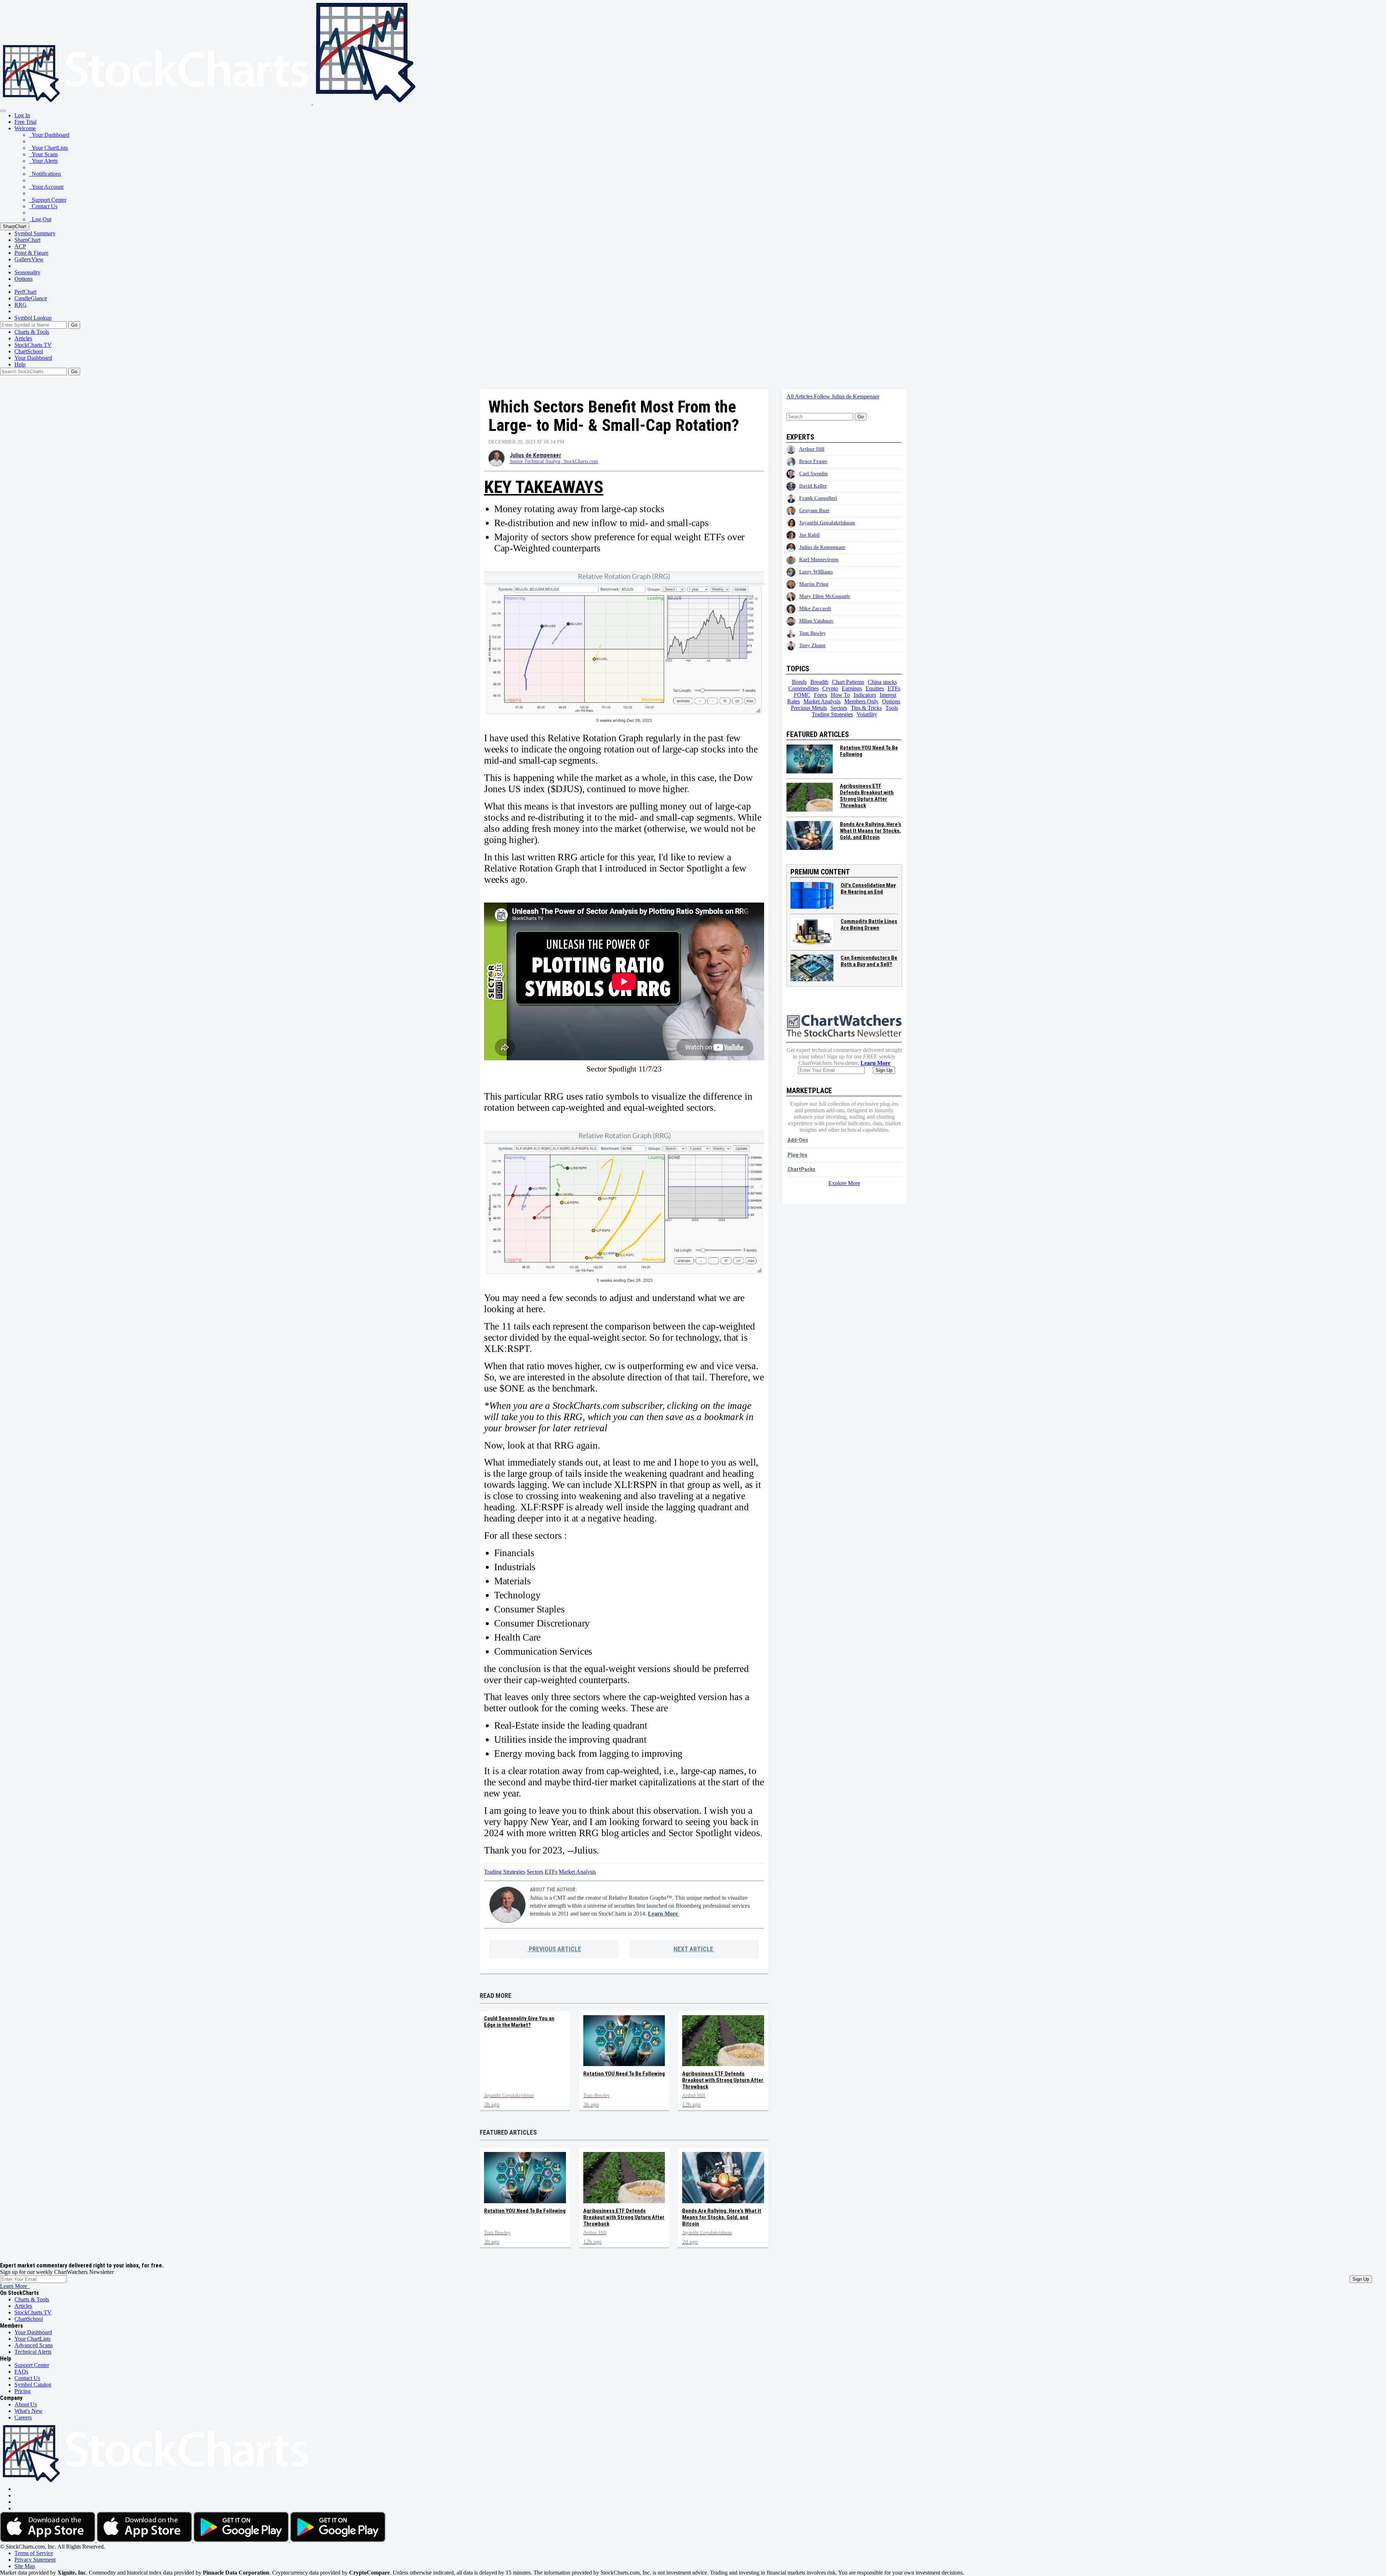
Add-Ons (797, 1140)
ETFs (551, 1872)
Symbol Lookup (33, 318)
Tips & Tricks (866, 708)
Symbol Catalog (33, 2385)
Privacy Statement (35, 2560)
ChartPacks (801, 1169)
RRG (21, 305)
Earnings (852, 688)
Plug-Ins (797, 1155)
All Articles (800, 396)
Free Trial (25, 122)
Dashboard (33, 358)
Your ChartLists (48, 148)
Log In (22, 115)
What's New (29, 2411)
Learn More (664, 1914)
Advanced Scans (34, 2345)
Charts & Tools (32, 332)
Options (23, 279)
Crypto (830, 688)
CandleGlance (31, 298)
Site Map (25, 2566)
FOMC (802, 695)
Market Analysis (577, 1872)
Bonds (799, 682)
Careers (23, 2417)
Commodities (803, 688)
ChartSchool (29, 351)
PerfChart (25, 292)
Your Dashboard (49, 135)
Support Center (48, 200)
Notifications (45, 174)
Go (74, 325)
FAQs (21, 2372)
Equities (875, 688)
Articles (23, 338)
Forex (821, 695)
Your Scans (43, 154)
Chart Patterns (848, 682)
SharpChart (15, 226)
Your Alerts (43, 161)
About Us (26, 2404)
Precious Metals (809, 708)
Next (693, 1949)
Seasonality (27, 272)
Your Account (46, 187)
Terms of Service (34, 2553)
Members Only (861, 701)
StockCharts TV (33, 345)
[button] (25, 128)
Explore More (844, 1183)
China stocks (882, 682)
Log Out (40, 219)
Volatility (867, 714)
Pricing (23, 2391)
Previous (554, 1949)
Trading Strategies (505, 1872)
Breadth (819, 682)
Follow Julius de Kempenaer (847, 396)
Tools (892, 708)
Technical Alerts (33, 2352)
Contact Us (43, 206)
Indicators (865, 695)
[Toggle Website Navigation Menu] (3, 111)
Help (20, 364)
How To (840, 695)
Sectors (535, 1872)
